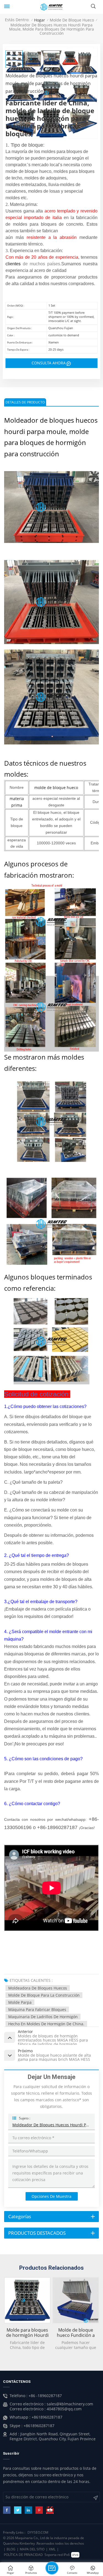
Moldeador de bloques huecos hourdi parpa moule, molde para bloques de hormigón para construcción (51, 2125)
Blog (11, 2549)
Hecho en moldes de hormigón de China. (46, 2024)
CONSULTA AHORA (49, 363)
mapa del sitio (32, 2549)
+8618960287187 (47, 2417)
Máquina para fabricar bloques (37, 2009)
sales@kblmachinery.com (70, 2404)
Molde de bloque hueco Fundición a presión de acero (76, 2333)
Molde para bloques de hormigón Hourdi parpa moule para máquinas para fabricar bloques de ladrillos (27, 2333)
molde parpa (20, 2002)
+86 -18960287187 (45, 2396)
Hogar (40, 20)
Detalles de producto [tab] (25, 402)
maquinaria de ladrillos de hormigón (43, 2017)
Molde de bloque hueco (72, 20)
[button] (100, 2311)
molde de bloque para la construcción (44, 1995)
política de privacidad (23, 2555)
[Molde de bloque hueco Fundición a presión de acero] (76, 2300)
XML (52, 2549)
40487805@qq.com (64, 2409)
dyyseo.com (38, 2532)
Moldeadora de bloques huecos (38, 1988)
